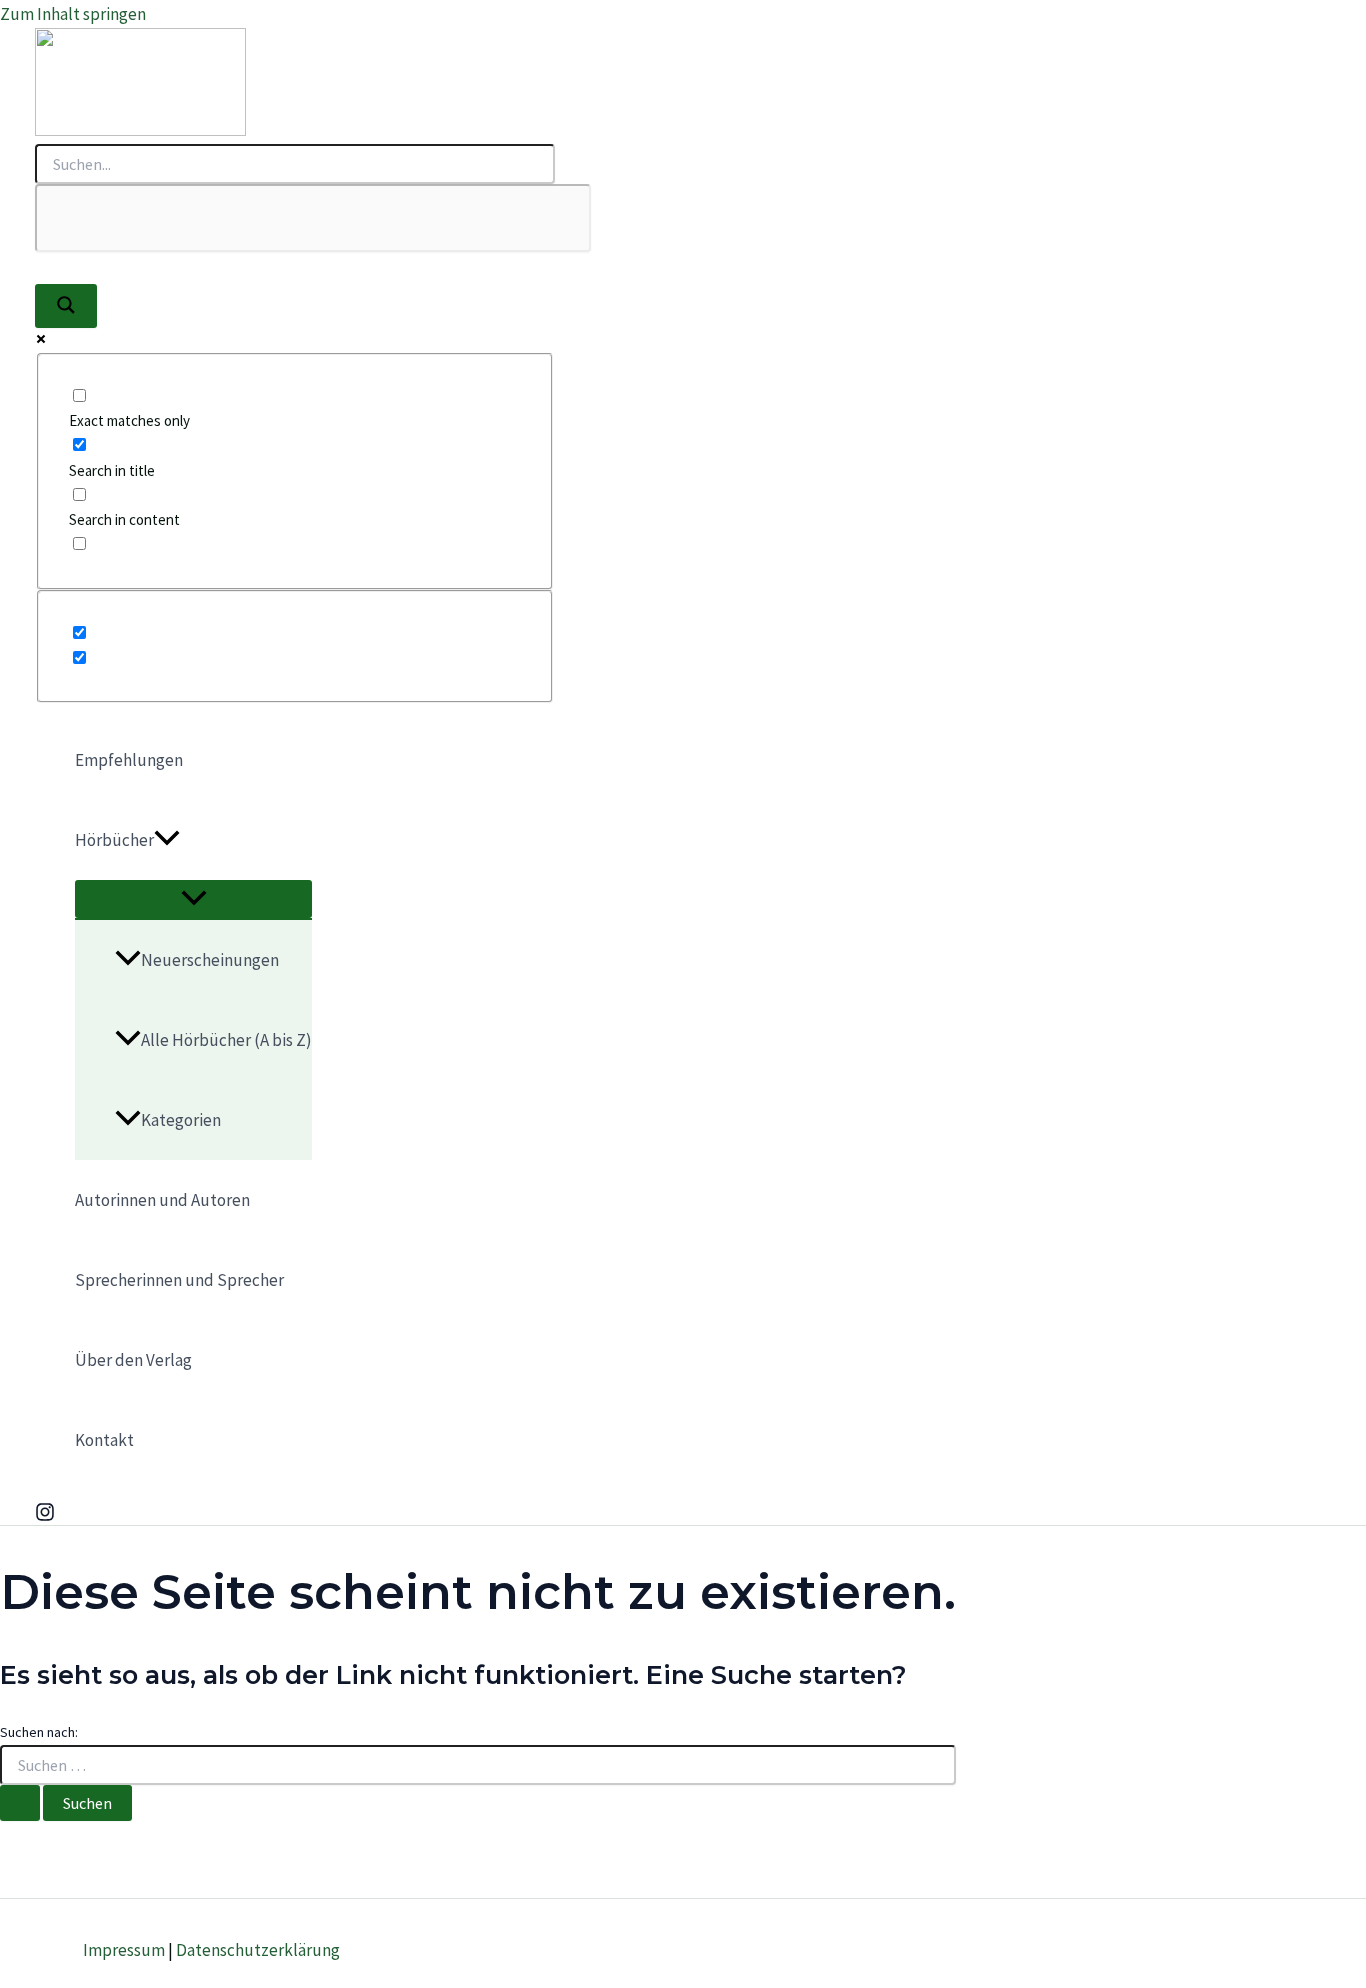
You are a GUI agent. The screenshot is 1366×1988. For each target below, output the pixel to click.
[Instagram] (45, 1516)
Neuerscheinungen (210, 960)
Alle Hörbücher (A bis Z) (226, 1040)
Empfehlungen (129, 760)
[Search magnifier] (66, 306)
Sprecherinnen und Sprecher (179, 1280)
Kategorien (181, 1120)
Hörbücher (114, 840)
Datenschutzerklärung (258, 1950)
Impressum (124, 1950)
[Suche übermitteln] (20, 1803)
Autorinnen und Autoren (162, 1200)
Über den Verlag (133, 1360)
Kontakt (104, 1440)
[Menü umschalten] (193, 899)
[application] (167, 840)
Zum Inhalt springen (73, 14)
